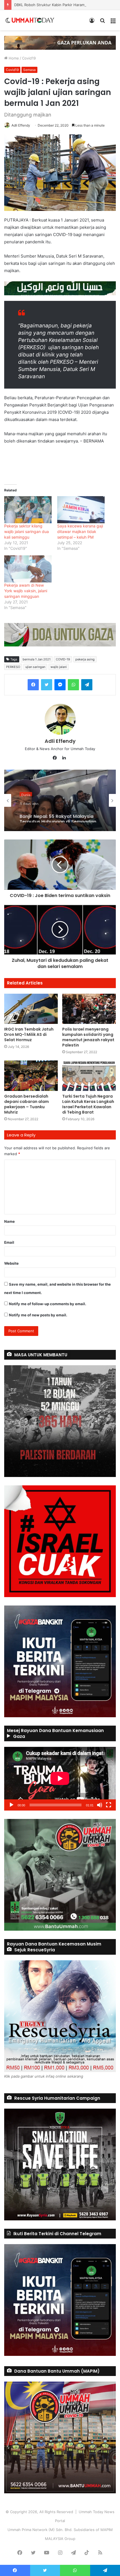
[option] (60, 800)
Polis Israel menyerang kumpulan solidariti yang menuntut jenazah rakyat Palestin (88, 1037)
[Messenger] (60, 685)
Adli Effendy (21, 125)
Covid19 (29, 58)
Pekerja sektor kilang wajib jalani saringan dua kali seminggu (27, 531)
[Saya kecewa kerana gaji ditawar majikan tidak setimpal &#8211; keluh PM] (81, 510)
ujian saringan (35, 667)
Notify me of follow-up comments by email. (48, 1304)
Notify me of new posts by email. (38, 1315)
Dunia (26, 793)
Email (9, 1242)
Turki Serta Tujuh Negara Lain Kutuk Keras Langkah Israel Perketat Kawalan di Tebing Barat (88, 1104)
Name (9, 1221)
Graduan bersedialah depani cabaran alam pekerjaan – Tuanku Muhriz (27, 1104)
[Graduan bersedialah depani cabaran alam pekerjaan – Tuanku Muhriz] (31, 1076)
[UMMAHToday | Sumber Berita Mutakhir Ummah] (33, 20)
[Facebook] (33, 685)
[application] (60, 1779)
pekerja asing (85, 659)
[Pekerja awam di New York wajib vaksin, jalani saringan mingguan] (28, 569)
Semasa (29, 70)
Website (11, 1263)
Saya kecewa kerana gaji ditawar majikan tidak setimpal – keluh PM (80, 531)
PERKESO (13, 667)
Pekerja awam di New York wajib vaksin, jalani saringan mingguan (26, 591)
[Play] (11, 1805)
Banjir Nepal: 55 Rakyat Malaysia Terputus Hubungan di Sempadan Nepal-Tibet (58, 814)
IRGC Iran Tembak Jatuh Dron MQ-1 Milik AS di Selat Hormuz (29, 1034)
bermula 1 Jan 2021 (37, 659)
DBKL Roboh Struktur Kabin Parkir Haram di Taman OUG (62, 5)
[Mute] (100, 1805)
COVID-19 (63, 659)
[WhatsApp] (73, 685)
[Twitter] (47, 685)
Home (13, 58)
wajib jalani (59, 667)
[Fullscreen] (109, 1805)
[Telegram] (87, 685)
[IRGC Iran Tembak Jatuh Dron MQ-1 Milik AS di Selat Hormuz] (31, 1009)
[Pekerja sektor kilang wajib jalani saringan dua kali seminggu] (28, 510)
